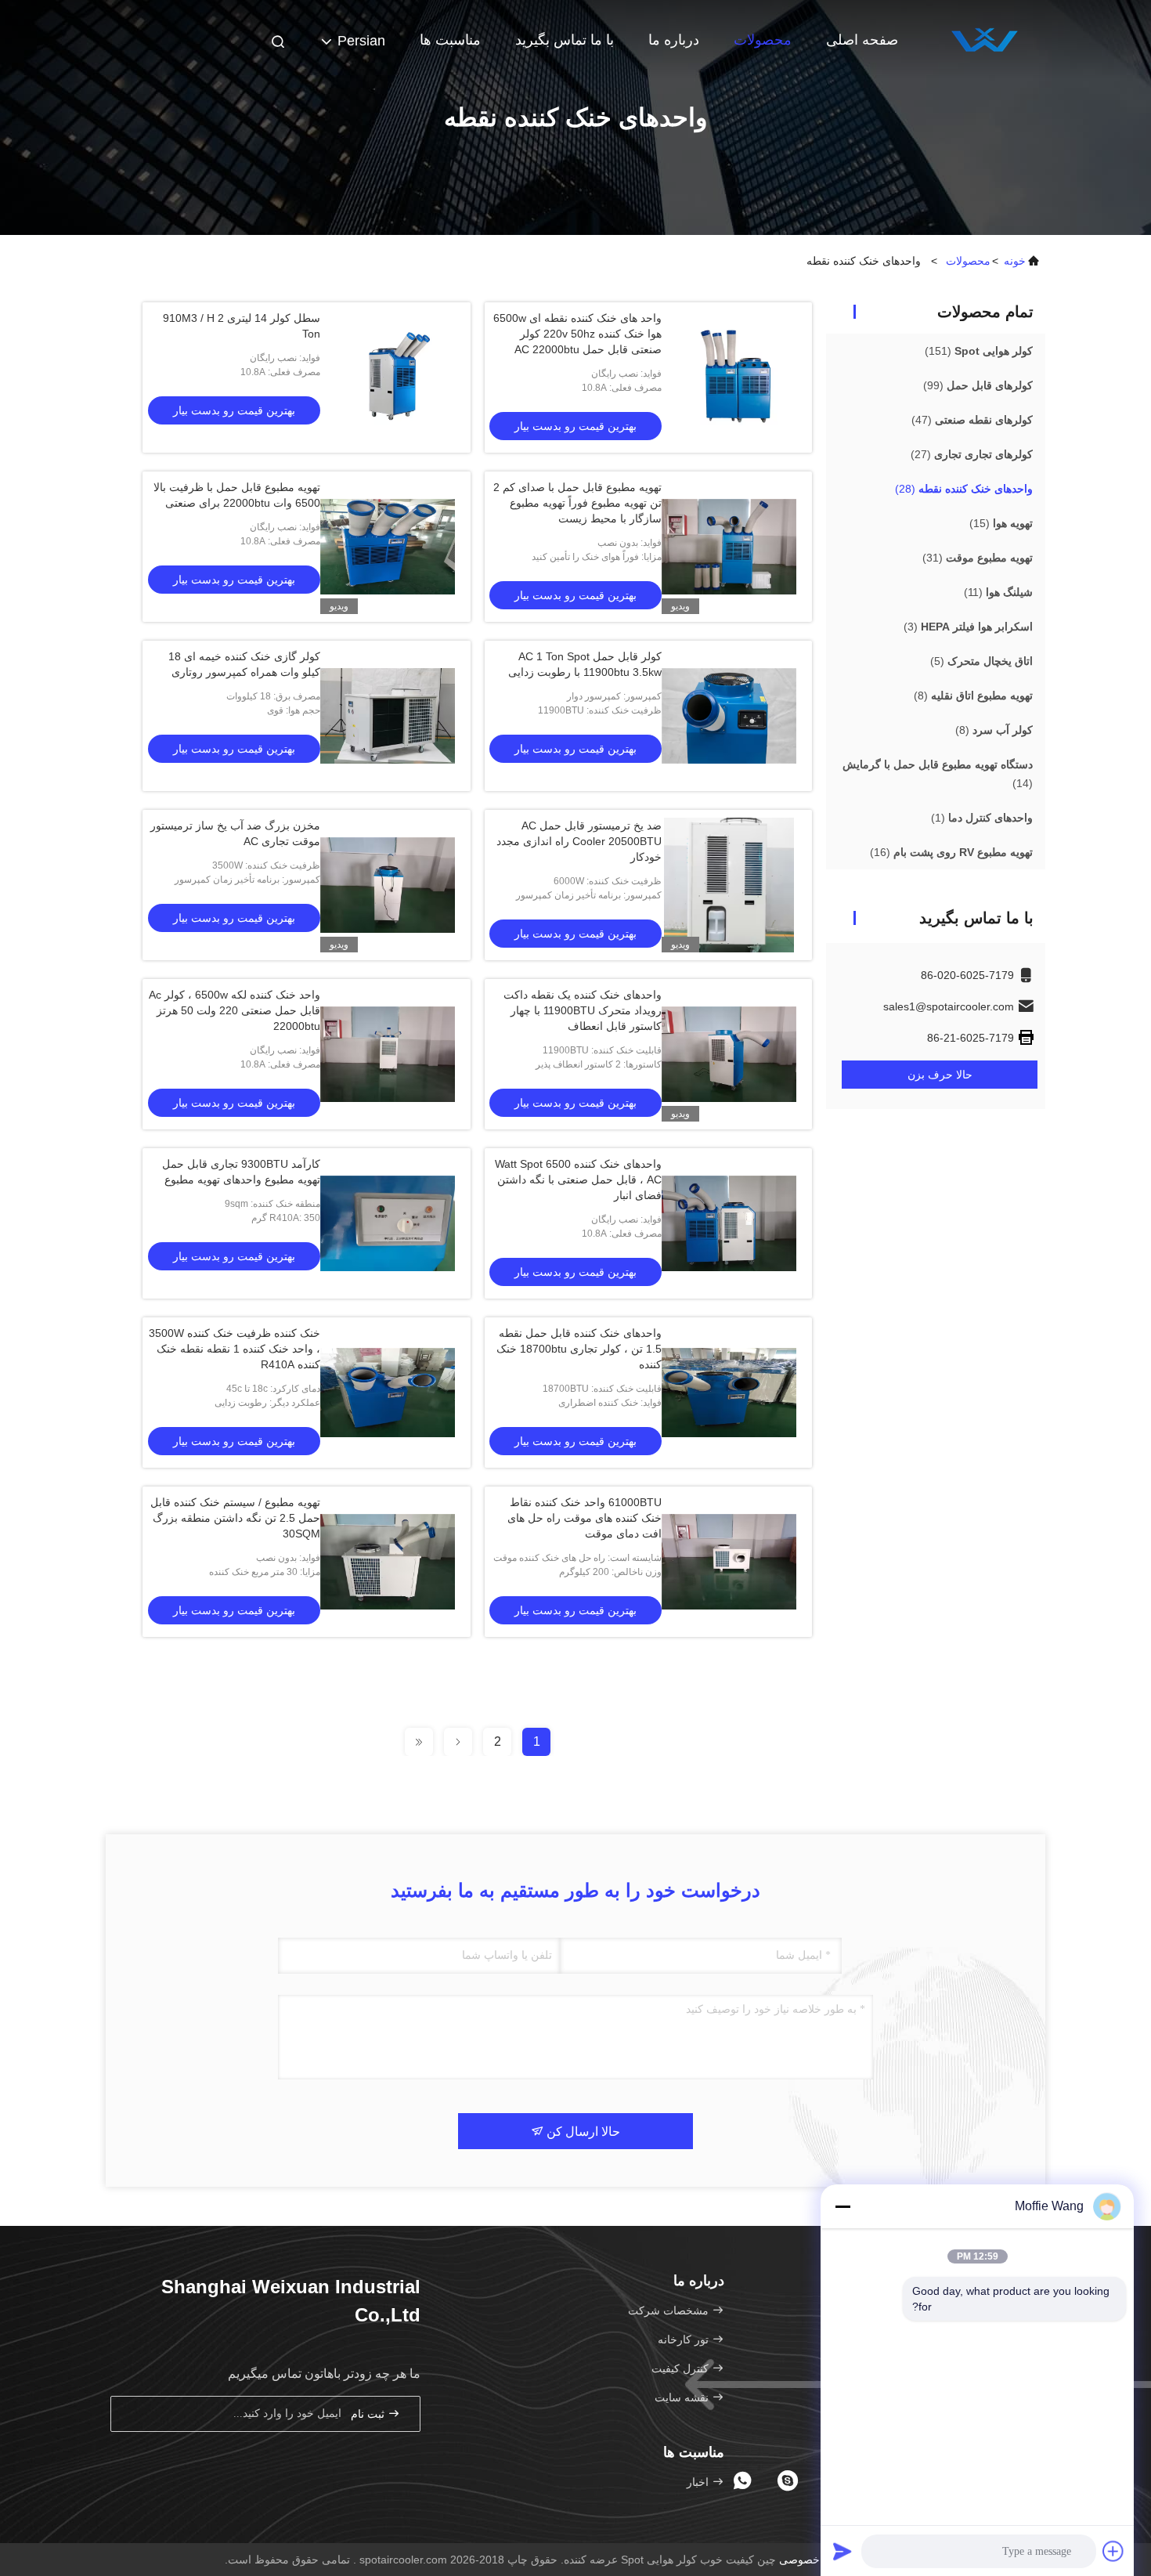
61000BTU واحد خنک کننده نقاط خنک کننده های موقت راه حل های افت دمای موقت (585, 1518)
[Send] (843, 2551)
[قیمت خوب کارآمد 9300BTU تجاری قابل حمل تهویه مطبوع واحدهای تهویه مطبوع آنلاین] (388, 1223)
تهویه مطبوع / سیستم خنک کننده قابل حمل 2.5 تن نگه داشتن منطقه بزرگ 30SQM (235, 1518)
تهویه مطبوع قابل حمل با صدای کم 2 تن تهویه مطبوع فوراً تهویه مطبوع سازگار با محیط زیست (577, 503)
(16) (951, 852)
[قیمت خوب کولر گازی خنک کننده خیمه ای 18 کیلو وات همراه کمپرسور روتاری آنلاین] (388, 716)
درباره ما (674, 40)
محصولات (763, 40)
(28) (964, 489)
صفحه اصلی (862, 40)
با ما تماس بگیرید (565, 40)
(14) (938, 774)
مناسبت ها (450, 40)
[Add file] (1113, 2551)
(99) (978, 385)
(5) (981, 661)
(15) (1001, 523)
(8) (973, 695)
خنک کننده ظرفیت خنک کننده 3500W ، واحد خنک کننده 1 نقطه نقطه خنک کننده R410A (235, 1349)
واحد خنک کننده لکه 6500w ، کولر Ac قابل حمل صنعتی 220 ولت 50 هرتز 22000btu (235, 1010)
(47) (972, 420)
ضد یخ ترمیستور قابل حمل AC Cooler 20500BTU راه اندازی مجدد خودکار (579, 841)
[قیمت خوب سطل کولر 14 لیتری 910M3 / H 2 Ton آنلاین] (388, 378)
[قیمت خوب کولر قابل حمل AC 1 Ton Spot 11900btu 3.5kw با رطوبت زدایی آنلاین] (729, 716)
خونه (1015, 261)
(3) (968, 627)
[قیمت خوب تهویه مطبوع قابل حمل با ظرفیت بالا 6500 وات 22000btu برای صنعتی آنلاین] (388, 547)
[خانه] (983, 39)
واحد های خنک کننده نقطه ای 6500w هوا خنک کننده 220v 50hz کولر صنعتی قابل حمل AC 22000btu (577, 334)
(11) (998, 592)
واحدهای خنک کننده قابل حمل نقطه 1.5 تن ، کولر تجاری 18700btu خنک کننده (579, 1349)
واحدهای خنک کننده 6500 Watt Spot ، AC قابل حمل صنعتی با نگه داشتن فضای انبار (578, 1180)
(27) (972, 454)
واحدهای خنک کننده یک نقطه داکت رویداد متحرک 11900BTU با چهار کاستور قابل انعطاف (583, 1010)
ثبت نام (369, 2414)
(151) (979, 351)
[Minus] (843, 2206)
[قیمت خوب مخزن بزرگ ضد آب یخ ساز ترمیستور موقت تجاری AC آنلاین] (388, 885)
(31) (978, 558)
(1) (982, 818)
